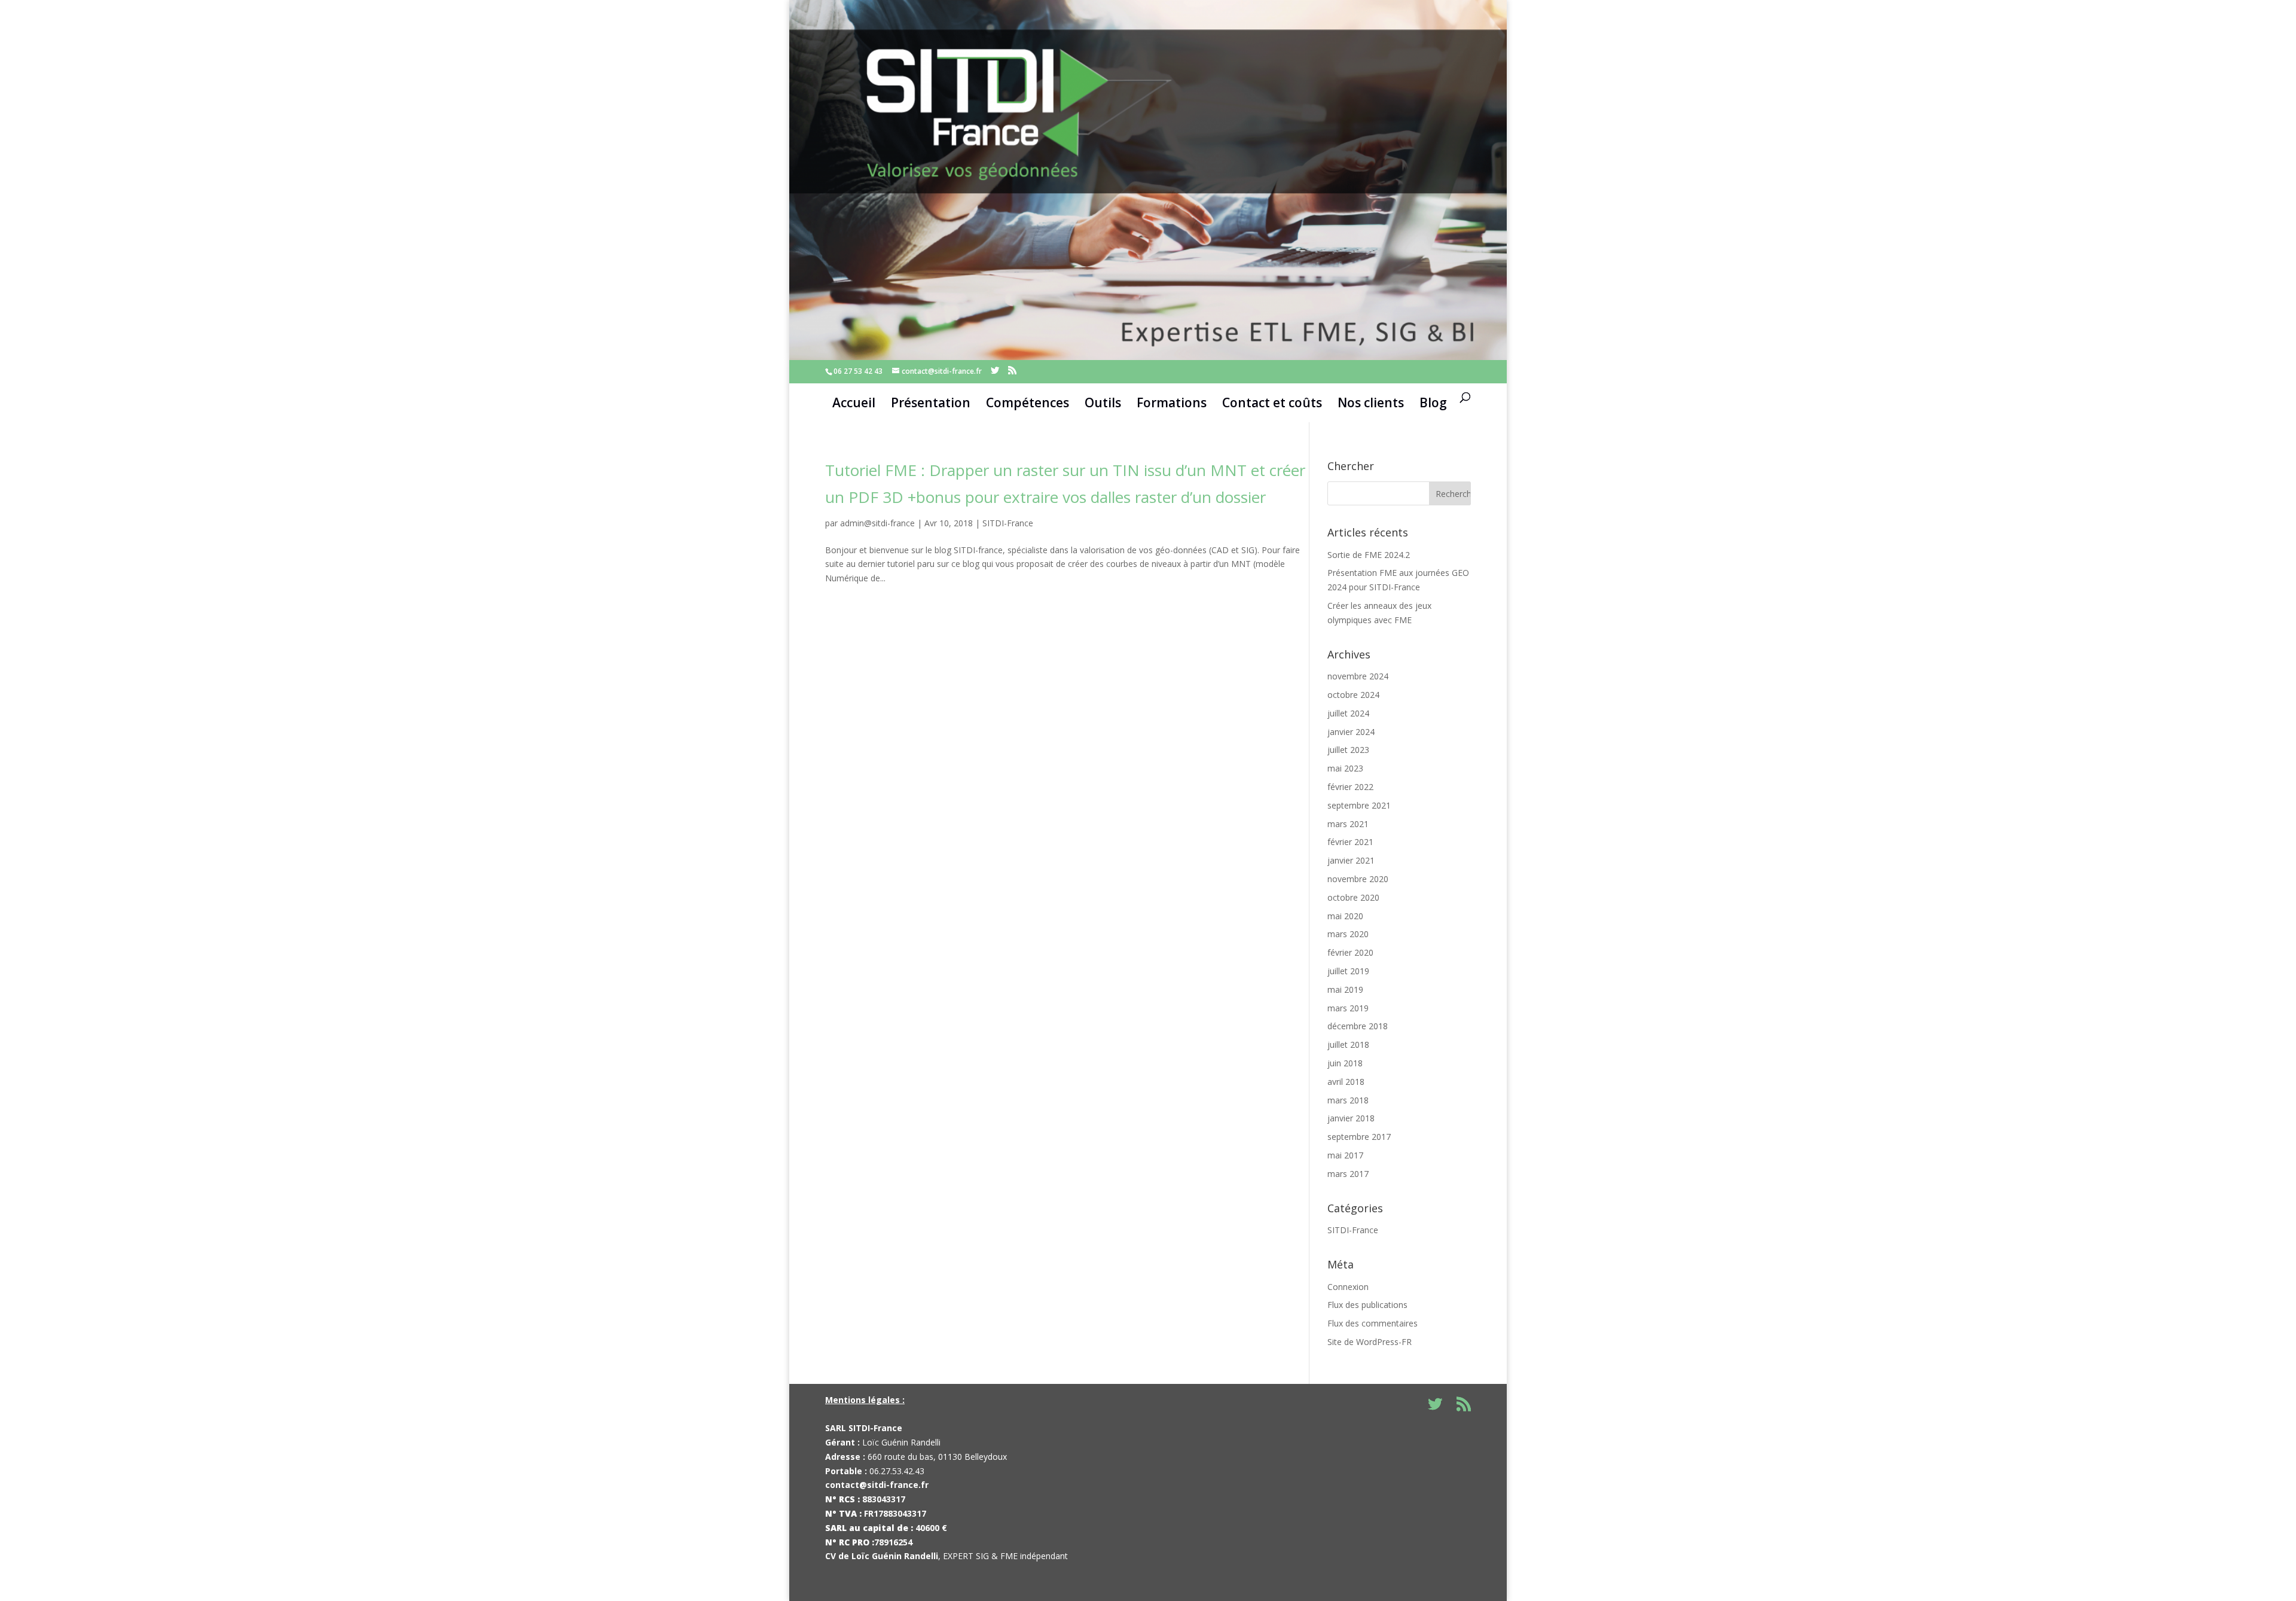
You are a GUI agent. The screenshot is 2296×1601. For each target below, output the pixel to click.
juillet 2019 (1348, 971)
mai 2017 (1345, 1155)
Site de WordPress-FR (1370, 1342)
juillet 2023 (1348, 750)
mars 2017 (1348, 1174)
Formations (1172, 402)
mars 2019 (1348, 1008)
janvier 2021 (1351, 860)
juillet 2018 (1348, 1045)
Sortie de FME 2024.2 (1369, 555)
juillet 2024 (1348, 713)
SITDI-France (1008, 523)
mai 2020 (1345, 916)
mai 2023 (1345, 768)
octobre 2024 (1353, 695)
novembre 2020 (1358, 879)
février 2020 (1350, 952)
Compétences (1028, 402)
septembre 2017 (1359, 1137)
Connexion (1348, 1287)
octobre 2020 (1353, 897)
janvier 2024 (1351, 732)
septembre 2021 (1359, 805)
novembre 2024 (1358, 676)
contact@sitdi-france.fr (877, 1485)
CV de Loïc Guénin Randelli (882, 1556)
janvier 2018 (1351, 1118)
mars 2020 (1348, 934)
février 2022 (1350, 787)
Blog (1433, 402)
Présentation (931, 402)
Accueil (854, 402)
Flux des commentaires (1373, 1323)
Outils (1103, 402)
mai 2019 (1345, 989)
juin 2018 (1345, 1063)
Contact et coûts (1272, 402)
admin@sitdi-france (877, 523)
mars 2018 (1348, 1100)
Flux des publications (1367, 1305)
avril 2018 (1346, 1082)
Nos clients (1371, 402)
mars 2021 (1348, 824)
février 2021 (1350, 842)
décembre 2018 (1358, 1026)
